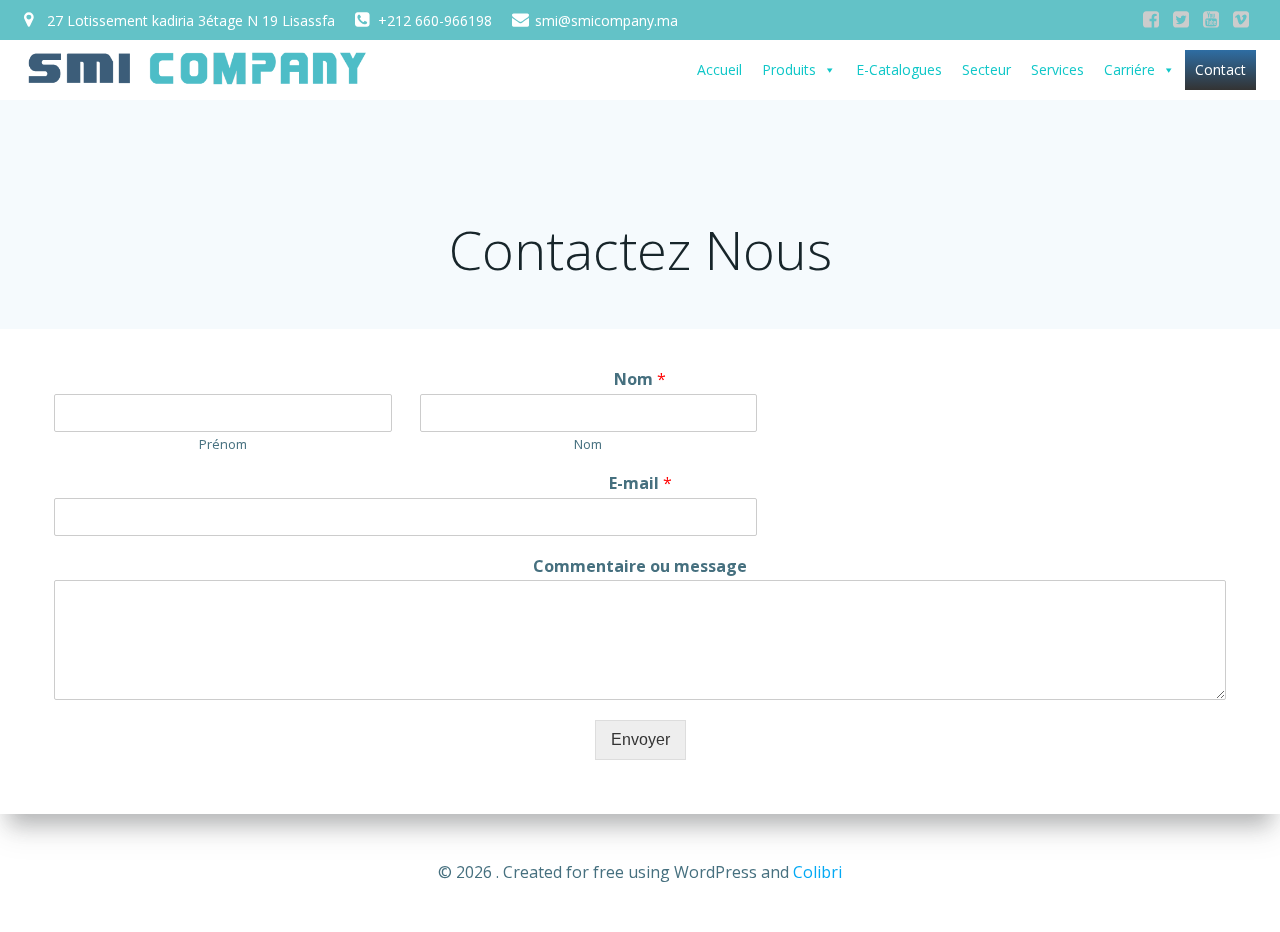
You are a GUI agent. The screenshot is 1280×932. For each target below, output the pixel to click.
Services (1057, 69)
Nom (640, 379)
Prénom (223, 444)
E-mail (640, 483)
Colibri (817, 872)
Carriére (1129, 69)
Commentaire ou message (640, 566)
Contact (1220, 69)
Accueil (719, 69)
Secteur (986, 69)
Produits (789, 69)
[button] (829, 70)
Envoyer (640, 739)
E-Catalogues (899, 69)
